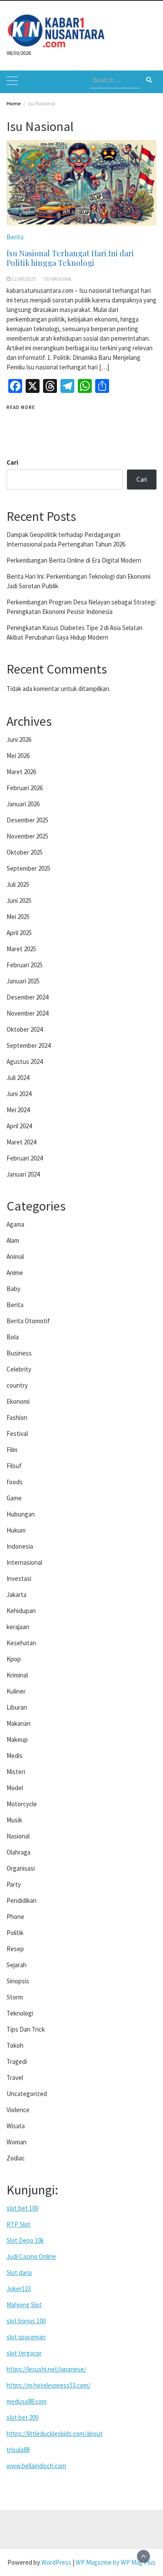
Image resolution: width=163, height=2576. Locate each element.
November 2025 (27, 836)
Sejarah (17, 1965)
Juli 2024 (18, 1078)
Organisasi (21, 1868)
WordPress (56, 2562)
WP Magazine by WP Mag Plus (116, 2562)
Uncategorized (27, 2094)
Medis (15, 1756)
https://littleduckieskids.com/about (55, 2433)
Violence (18, 2110)
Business (19, 1353)
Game (14, 1498)
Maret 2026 (21, 772)
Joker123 (19, 2289)
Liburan (17, 1707)
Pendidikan (22, 1900)
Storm (15, 1997)
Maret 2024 (21, 1142)
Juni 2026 (19, 740)
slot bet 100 (22, 2208)
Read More (21, 407)
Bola (13, 1337)
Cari (12, 462)
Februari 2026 (25, 788)
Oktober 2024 (25, 1029)
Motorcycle (22, 1804)
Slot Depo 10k (25, 2240)
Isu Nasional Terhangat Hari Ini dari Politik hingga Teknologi (70, 258)
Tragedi (17, 2061)
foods (15, 1482)
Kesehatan (21, 1643)
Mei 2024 (18, 1110)
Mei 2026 (18, 756)
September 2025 (28, 868)
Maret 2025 (21, 949)
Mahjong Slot (24, 2305)
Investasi (19, 1578)
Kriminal (17, 1675)
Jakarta (17, 1595)
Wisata (16, 2126)
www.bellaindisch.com (36, 2466)
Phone (15, 1917)
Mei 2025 (18, 917)
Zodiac (16, 2158)
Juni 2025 (19, 901)
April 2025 (19, 933)
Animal (15, 1256)
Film (12, 1450)
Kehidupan (21, 1611)
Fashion (17, 1417)
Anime (15, 1273)
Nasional (18, 1836)
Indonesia (20, 1546)
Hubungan (21, 1514)
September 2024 (28, 1045)
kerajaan (18, 1627)
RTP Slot (18, 2224)
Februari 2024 (25, 1158)
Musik (14, 1820)
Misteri (16, 1772)
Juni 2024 (19, 1094)
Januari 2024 (23, 1174)
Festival (17, 1434)
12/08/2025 (24, 279)
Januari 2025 (23, 981)
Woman (17, 2142)
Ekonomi (18, 1401)
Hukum (16, 1530)
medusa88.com (27, 2401)
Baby (13, 1289)
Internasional (24, 1562)
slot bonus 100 (26, 2321)
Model (15, 1788)
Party (14, 1884)
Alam (13, 1240)
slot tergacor (24, 2353)
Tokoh (15, 2045)
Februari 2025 (25, 965)
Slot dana (19, 2272)
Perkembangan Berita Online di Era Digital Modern (74, 560)
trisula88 (18, 2450)
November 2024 (27, 1013)
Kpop (14, 1659)
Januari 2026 (23, 804)
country (17, 1385)
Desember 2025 (27, 820)
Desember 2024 (27, 997)
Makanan (18, 1723)
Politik (15, 1933)
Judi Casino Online (31, 2256)
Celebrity (19, 1369)
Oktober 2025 (25, 852)
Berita (15, 237)
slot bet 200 (22, 2417)
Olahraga (18, 1852)
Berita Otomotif (28, 1321)
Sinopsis (18, 1981)
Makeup (17, 1739)
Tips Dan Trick (26, 2029)
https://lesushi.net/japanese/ (46, 2369)
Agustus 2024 (25, 1062)
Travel (15, 2078)
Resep (15, 1949)
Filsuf (14, 1466)
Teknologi (20, 2013)
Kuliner (16, 1691)
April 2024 (19, 1126)
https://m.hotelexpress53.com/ (48, 2385)
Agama (15, 1224)
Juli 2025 (18, 884)
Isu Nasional (58, 279)
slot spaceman (26, 2337)
